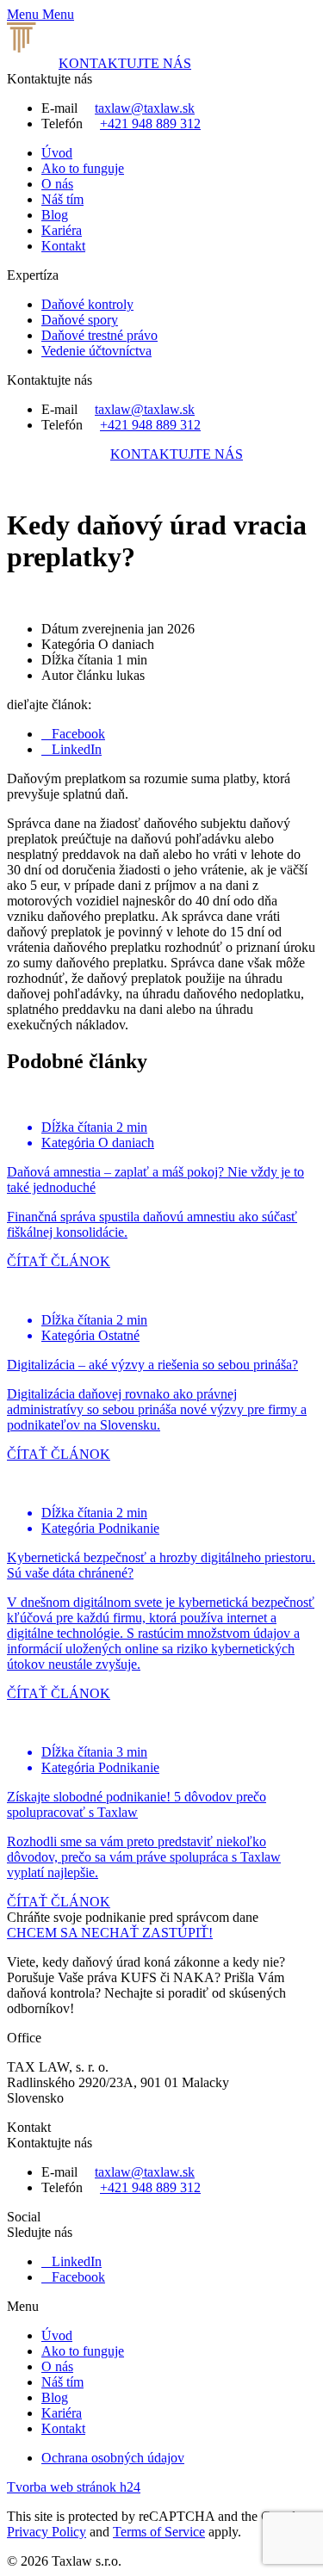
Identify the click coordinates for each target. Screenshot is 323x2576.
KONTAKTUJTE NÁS (125, 63)
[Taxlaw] (96, 48)
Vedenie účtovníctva (96, 351)
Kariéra (62, 230)
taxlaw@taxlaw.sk (145, 108)
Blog (55, 215)
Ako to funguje (83, 168)
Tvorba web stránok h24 (74, 2487)
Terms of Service (159, 2532)
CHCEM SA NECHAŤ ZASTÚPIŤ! (110, 1933)
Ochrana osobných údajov (113, 2458)
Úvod (57, 153)
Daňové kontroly (87, 304)
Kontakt (63, 246)
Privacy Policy (47, 2532)
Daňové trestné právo (99, 335)
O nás (57, 184)
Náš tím (62, 199)
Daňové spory (80, 320)
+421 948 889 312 (150, 124)
